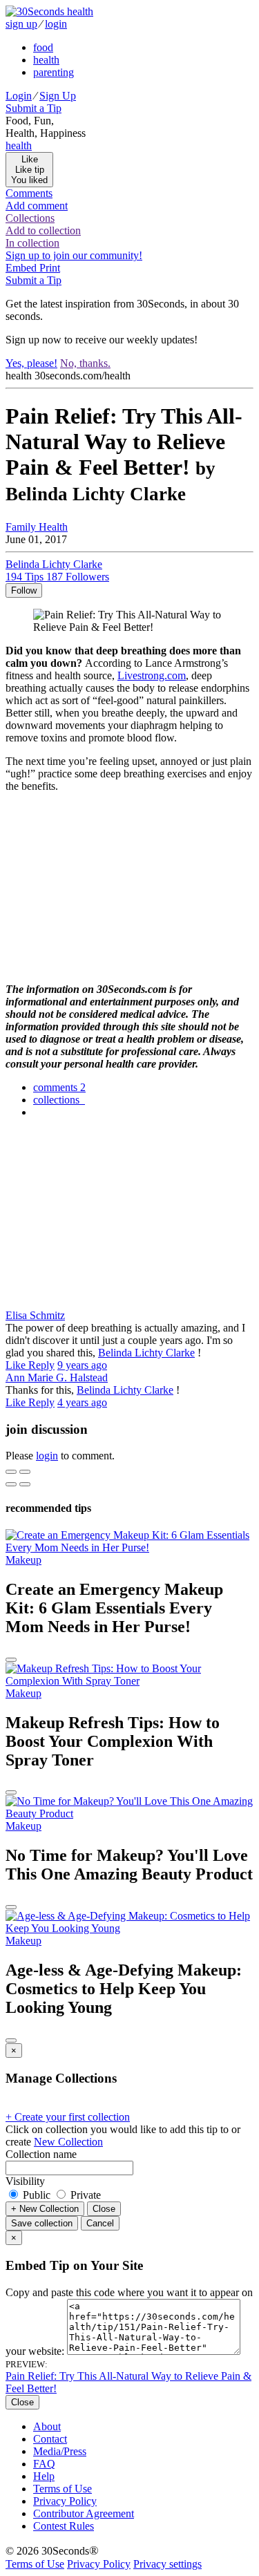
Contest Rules (64, 2526)
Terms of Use (63, 2489)
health (46, 60)
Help (44, 2476)
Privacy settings (167, 2564)
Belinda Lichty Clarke (146, 1353)
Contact (50, 2439)
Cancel (100, 2223)
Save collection (42, 2223)
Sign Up (58, 96)
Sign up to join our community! (74, 255)
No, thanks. (85, 363)
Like (17, 1365)
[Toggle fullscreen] (25, 1472)
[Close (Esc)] (11, 1472)
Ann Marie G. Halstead (57, 1377)
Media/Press (60, 2451)
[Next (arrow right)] (25, 1484)
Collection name (41, 2154)
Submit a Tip (33, 108)
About (47, 2426)
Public (37, 2195)
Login (19, 96)
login (56, 24)
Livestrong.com (152, 675)
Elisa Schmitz (35, 1315)
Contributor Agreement (84, 2513)
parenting (54, 72)
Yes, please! (31, 363)
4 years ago (82, 1402)
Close (104, 2209)
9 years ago (82, 1365)
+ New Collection (45, 2209)
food (43, 47)
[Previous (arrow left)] (11, 1484)
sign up (21, 24)
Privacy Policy (65, 2501)
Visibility (25, 2181)
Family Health (37, 527)
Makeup (23, 1560)
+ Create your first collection (68, 2117)
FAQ (44, 2464)
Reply (41, 1365)
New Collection (68, 2142)
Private (84, 2195)
